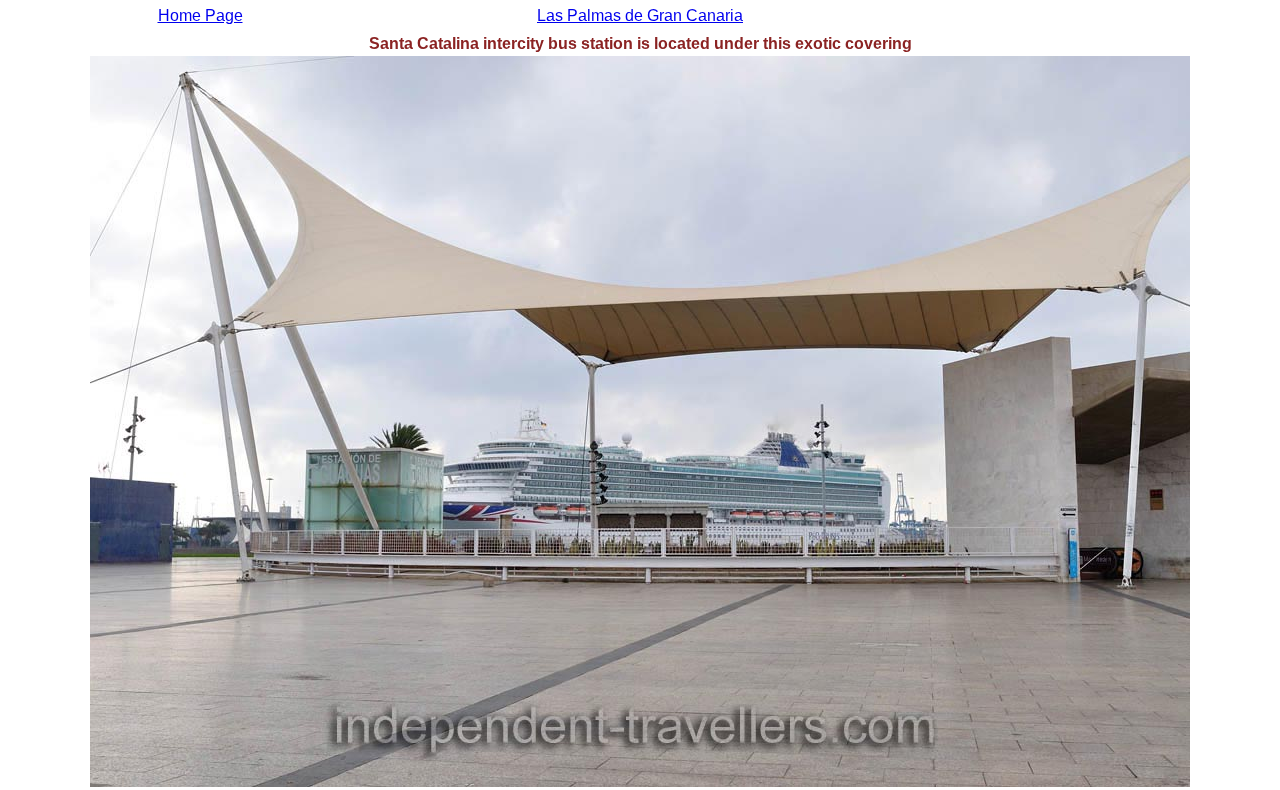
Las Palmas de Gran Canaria (640, 15)
